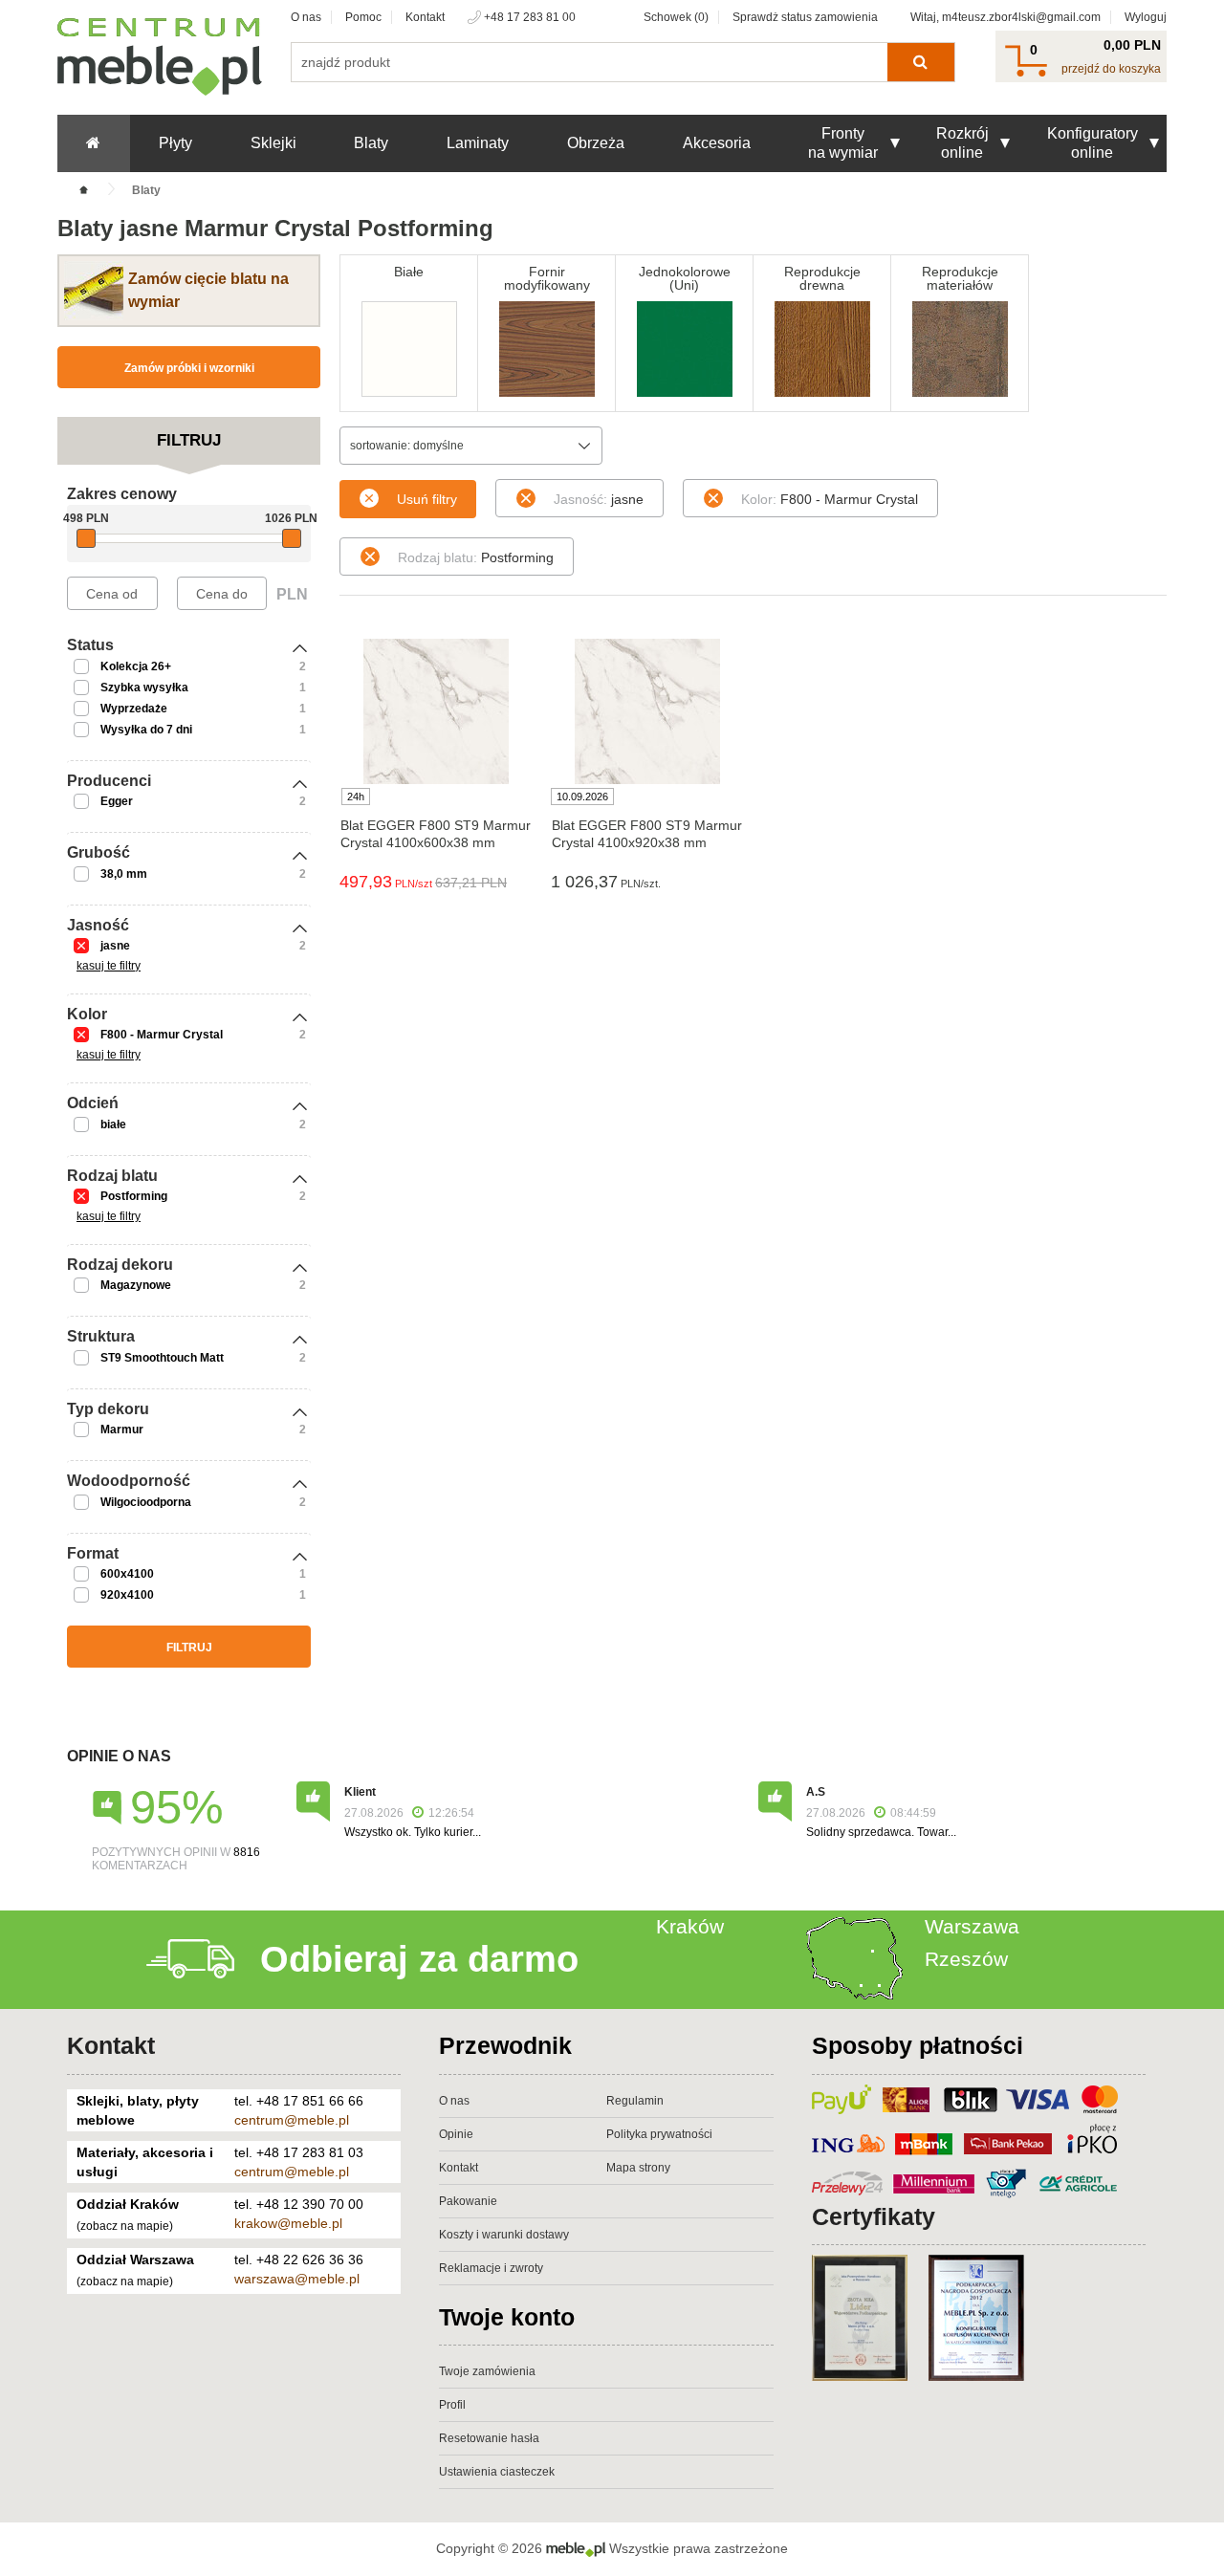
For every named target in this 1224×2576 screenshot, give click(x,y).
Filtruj (189, 1648)
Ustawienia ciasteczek (497, 2472)
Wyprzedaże (134, 709)
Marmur (122, 1430)
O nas (306, 17)
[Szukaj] (920, 62)
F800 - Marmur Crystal (162, 1035)
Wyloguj (1146, 17)
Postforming (134, 1196)
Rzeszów (966, 1959)
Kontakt (425, 17)
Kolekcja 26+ (136, 666)
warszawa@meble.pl (297, 2279)
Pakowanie (468, 2201)
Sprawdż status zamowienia (805, 17)
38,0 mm (124, 874)
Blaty (371, 143)
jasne (115, 946)
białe (113, 1124)
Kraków (690, 1926)
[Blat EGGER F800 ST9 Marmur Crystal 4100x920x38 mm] (647, 711)
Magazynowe (136, 1285)
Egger (117, 801)
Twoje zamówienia (487, 2371)
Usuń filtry (427, 499)
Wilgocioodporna (146, 1502)
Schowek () (676, 17)
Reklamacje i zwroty (491, 2268)
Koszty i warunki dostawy (504, 2235)
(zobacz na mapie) (125, 2226)
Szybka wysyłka (144, 688)
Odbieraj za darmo (419, 1959)
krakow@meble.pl (288, 2223)
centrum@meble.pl (292, 2120)
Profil (452, 2405)
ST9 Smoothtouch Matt (162, 1358)
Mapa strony (638, 2168)
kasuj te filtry (109, 966)
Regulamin (635, 2101)
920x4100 (127, 1595)
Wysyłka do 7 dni (146, 730)
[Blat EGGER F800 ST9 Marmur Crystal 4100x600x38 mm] (436, 711)
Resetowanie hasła (489, 2438)
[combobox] (471, 446)
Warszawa (972, 1926)
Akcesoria (717, 143)
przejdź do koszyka (1111, 69)
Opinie (456, 2134)
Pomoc (363, 17)
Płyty (175, 143)
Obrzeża (596, 143)
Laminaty (478, 143)
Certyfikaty (874, 2216)
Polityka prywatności (659, 2134)
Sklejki (273, 143)
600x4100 (127, 1574)
